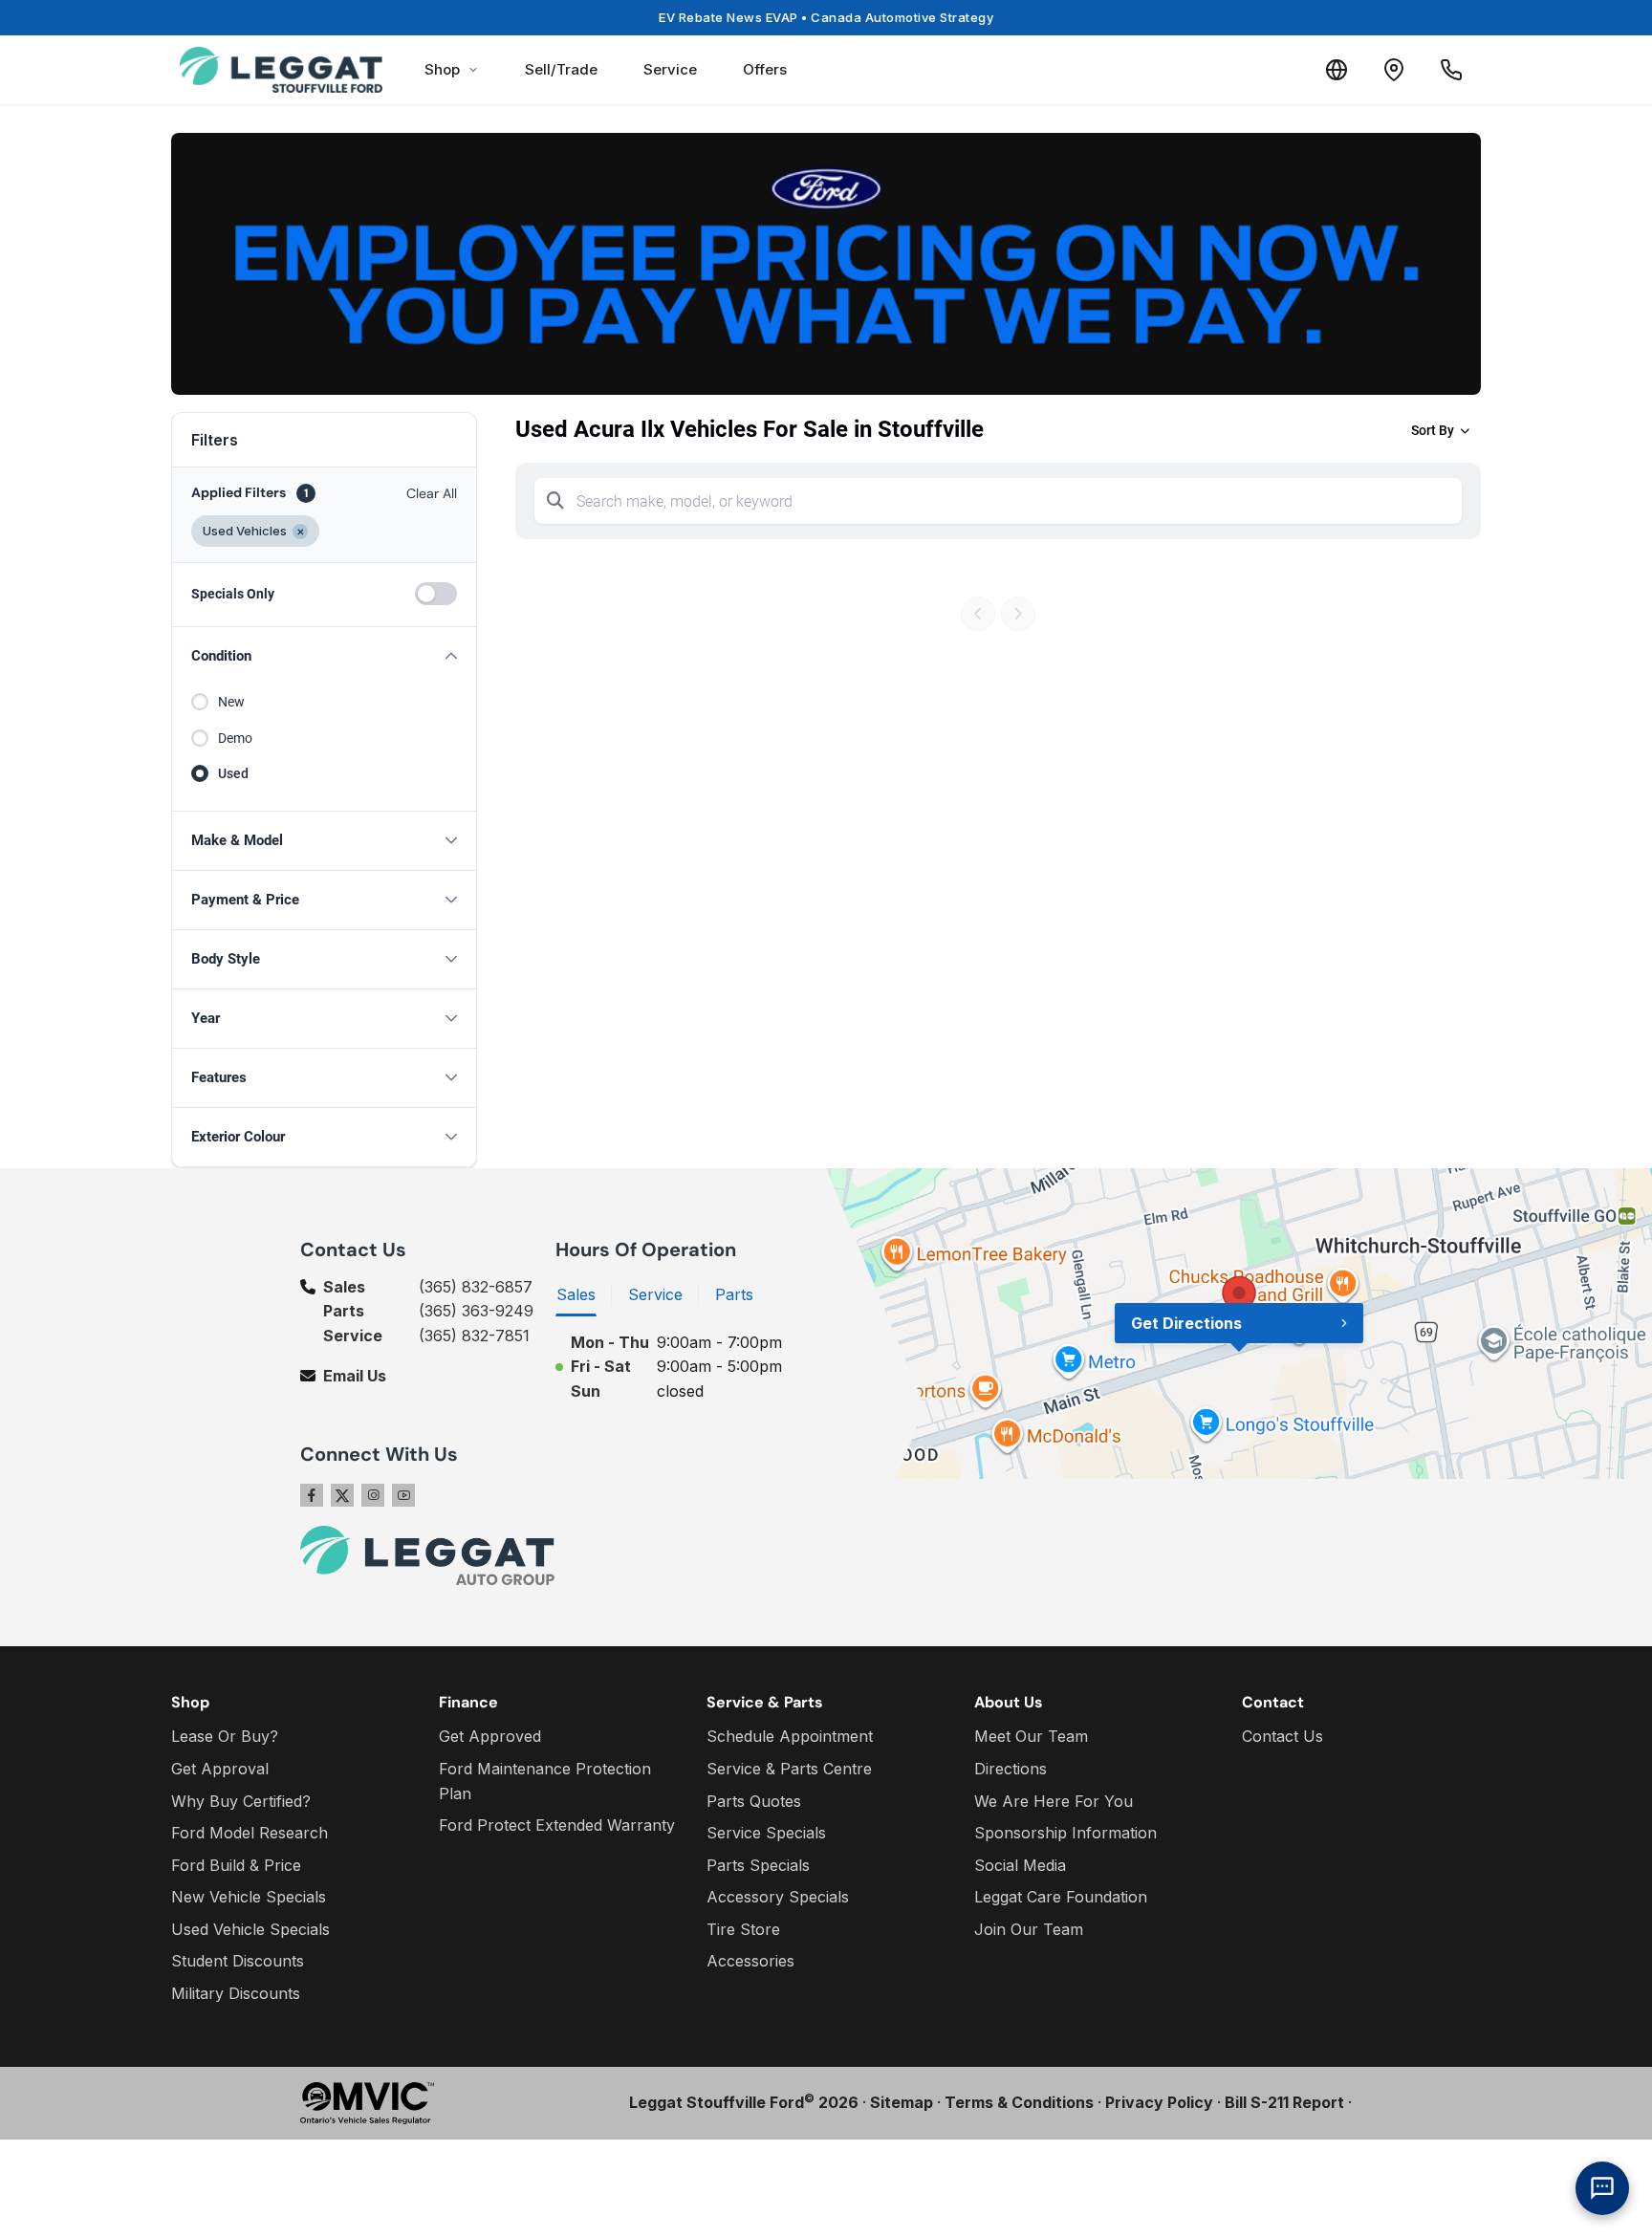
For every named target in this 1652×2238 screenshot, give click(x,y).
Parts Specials (758, 1865)
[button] (324, 656)
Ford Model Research (250, 1833)
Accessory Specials (778, 1897)
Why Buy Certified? (241, 1801)
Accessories (750, 1961)
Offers (765, 69)
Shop (442, 69)
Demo (235, 738)
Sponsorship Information (1065, 1833)
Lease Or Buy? (225, 1736)
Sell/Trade (561, 69)
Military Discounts (236, 1993)
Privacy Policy (1159, 2102)
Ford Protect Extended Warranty (557, 1825)
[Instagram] (373, 1495)
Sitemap (902, 2102)
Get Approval (220, 1769)
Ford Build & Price (236, 1865)
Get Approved (490, 1736)
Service (670, 69)
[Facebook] (312, 1495)
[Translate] (1337, 70)
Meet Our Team (1031, 1736)
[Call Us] (1451, 70)
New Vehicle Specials (249, 1897)
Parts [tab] (734, 1294)
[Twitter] (342, 1495)
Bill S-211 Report (1284, 2102)
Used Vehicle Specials (250, 1929)
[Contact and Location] (1394, 70)
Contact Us (1282, 1736)
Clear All (432, 493)
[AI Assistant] (1602, 2188)
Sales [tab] (576, 1294)
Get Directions (1186, 1323)
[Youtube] (403, 1495)
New (231, 702)
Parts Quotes (754, 1801)
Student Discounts (238, 1961)
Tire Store (743, 1929)
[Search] (555, 501)
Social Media (1020, 1865)
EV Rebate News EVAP (826, 17)
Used (233, 773)
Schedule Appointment (790, 1736)
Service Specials (766, 1833)
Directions (1011, 1769)
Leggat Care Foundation (1061, 1897)
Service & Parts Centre (789, 1769)
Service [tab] (655, 1294)
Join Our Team (1029, 1929)
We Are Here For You (1054, 1801)
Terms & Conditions (1019, 2102)
